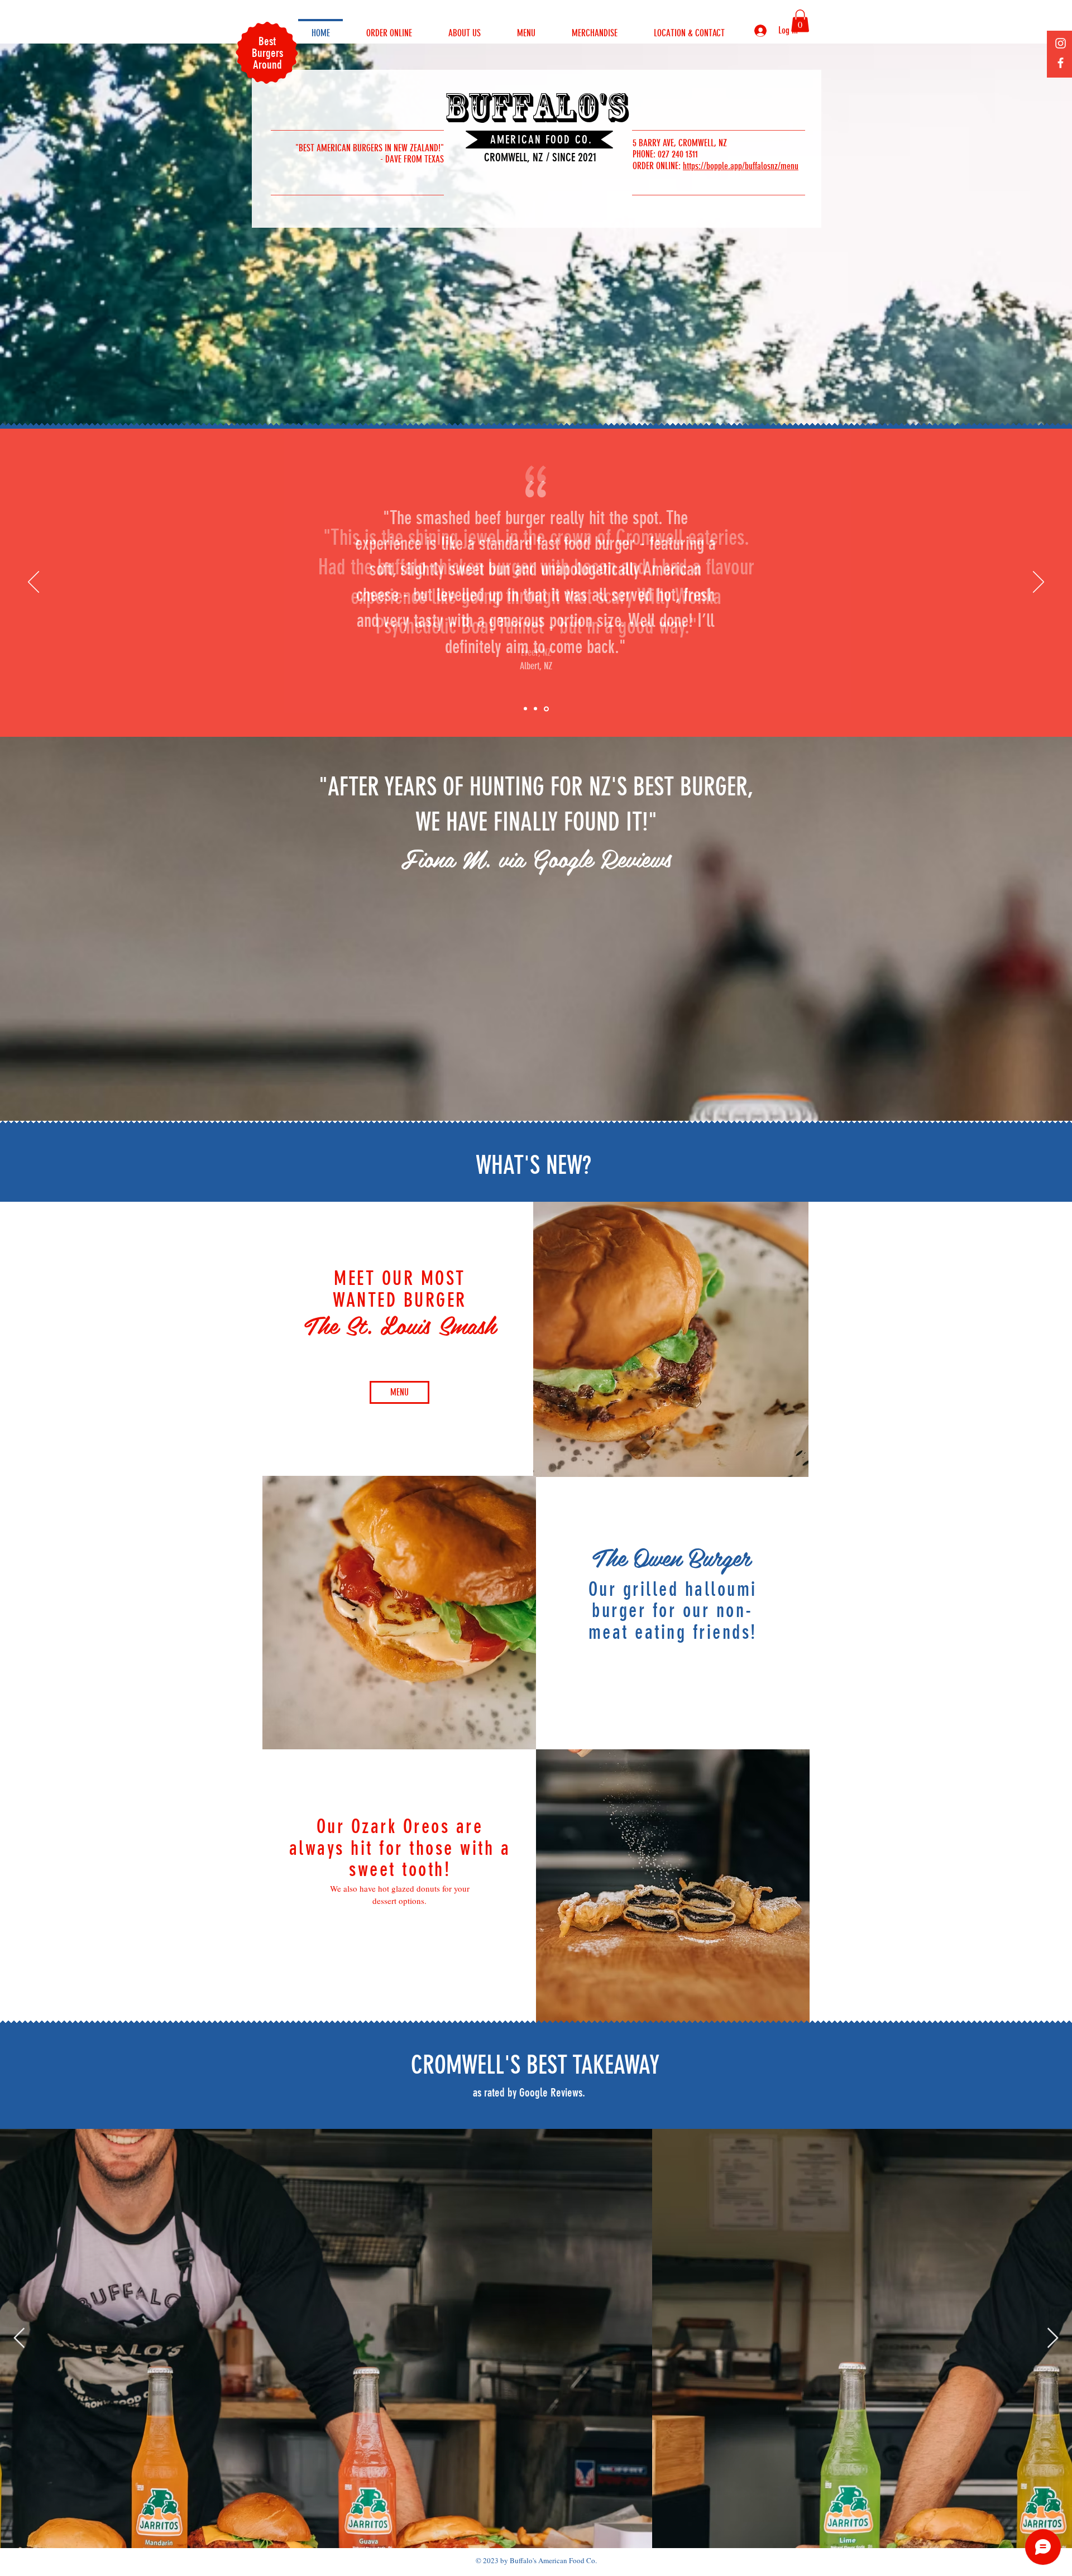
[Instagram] (1061, 43)
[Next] (1038, 583)
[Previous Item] (19, 2338)
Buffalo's (536, 107)
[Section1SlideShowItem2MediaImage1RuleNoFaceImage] (535, 709)
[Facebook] (1061, 63)
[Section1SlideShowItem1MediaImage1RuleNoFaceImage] (525, 709)
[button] (800, 21)
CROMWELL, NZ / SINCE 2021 (540, 157)
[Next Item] (1053, 2338)
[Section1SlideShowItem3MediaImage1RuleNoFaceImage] (546, 709)
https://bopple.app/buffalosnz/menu (741, 166)
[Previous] (33, 583)
